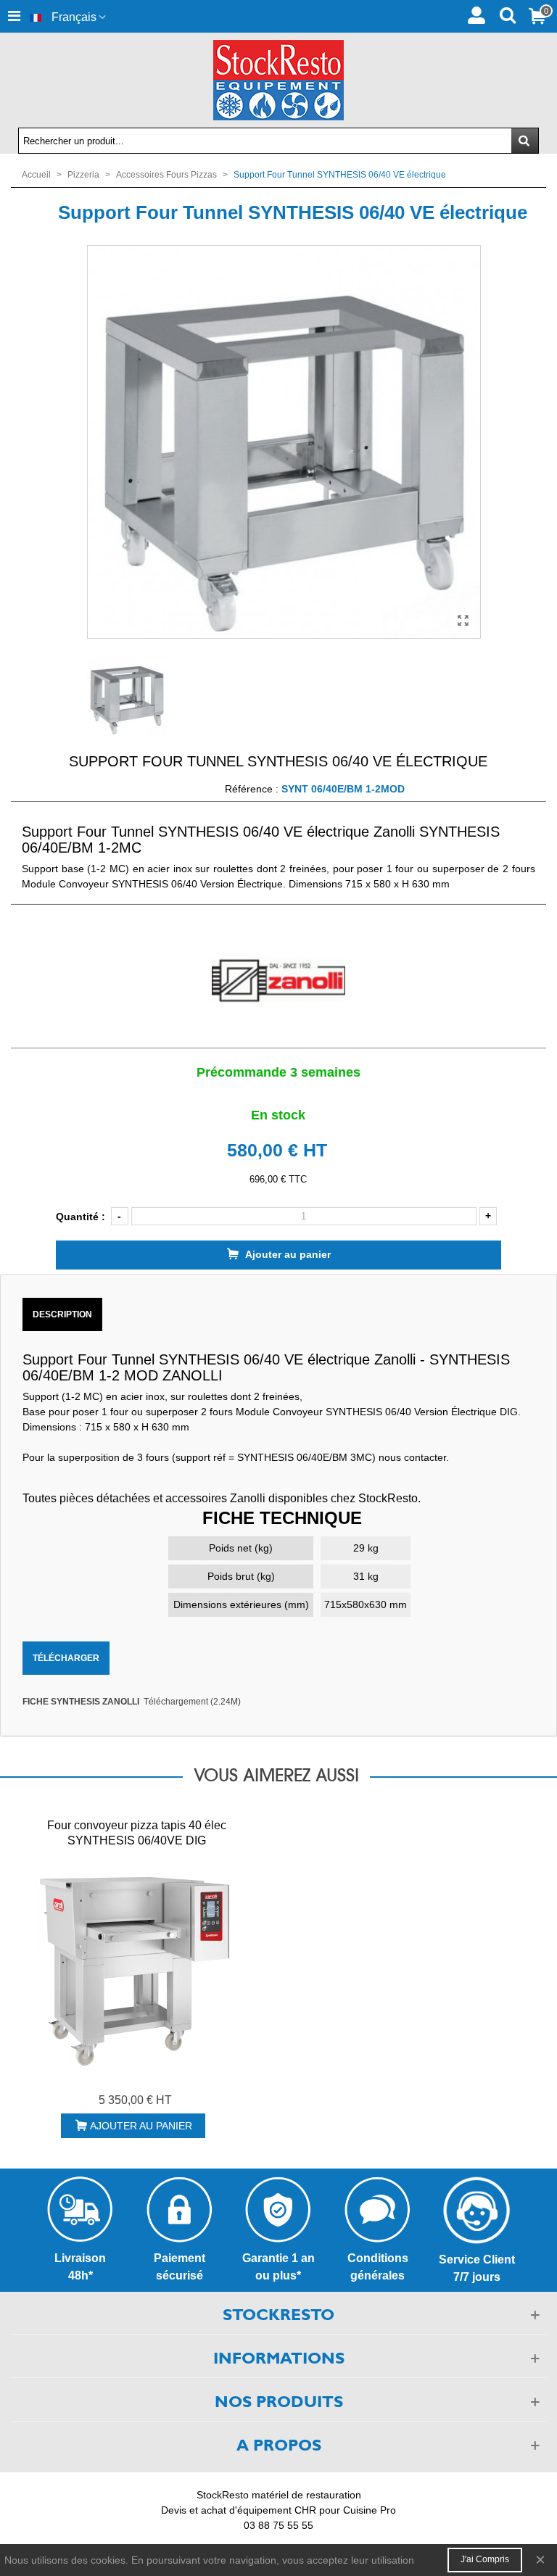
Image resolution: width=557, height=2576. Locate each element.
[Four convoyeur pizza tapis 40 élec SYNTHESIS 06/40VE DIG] (136, 1968)
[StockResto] (278, 80)
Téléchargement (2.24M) (192, 1702)
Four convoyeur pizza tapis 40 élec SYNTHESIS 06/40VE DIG (137, 1833)
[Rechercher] (507, 14)
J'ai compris (485, 2559)
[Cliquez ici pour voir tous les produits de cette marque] (278, 981)
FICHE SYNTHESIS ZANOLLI (81, 1702)
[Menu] (14, 16)
